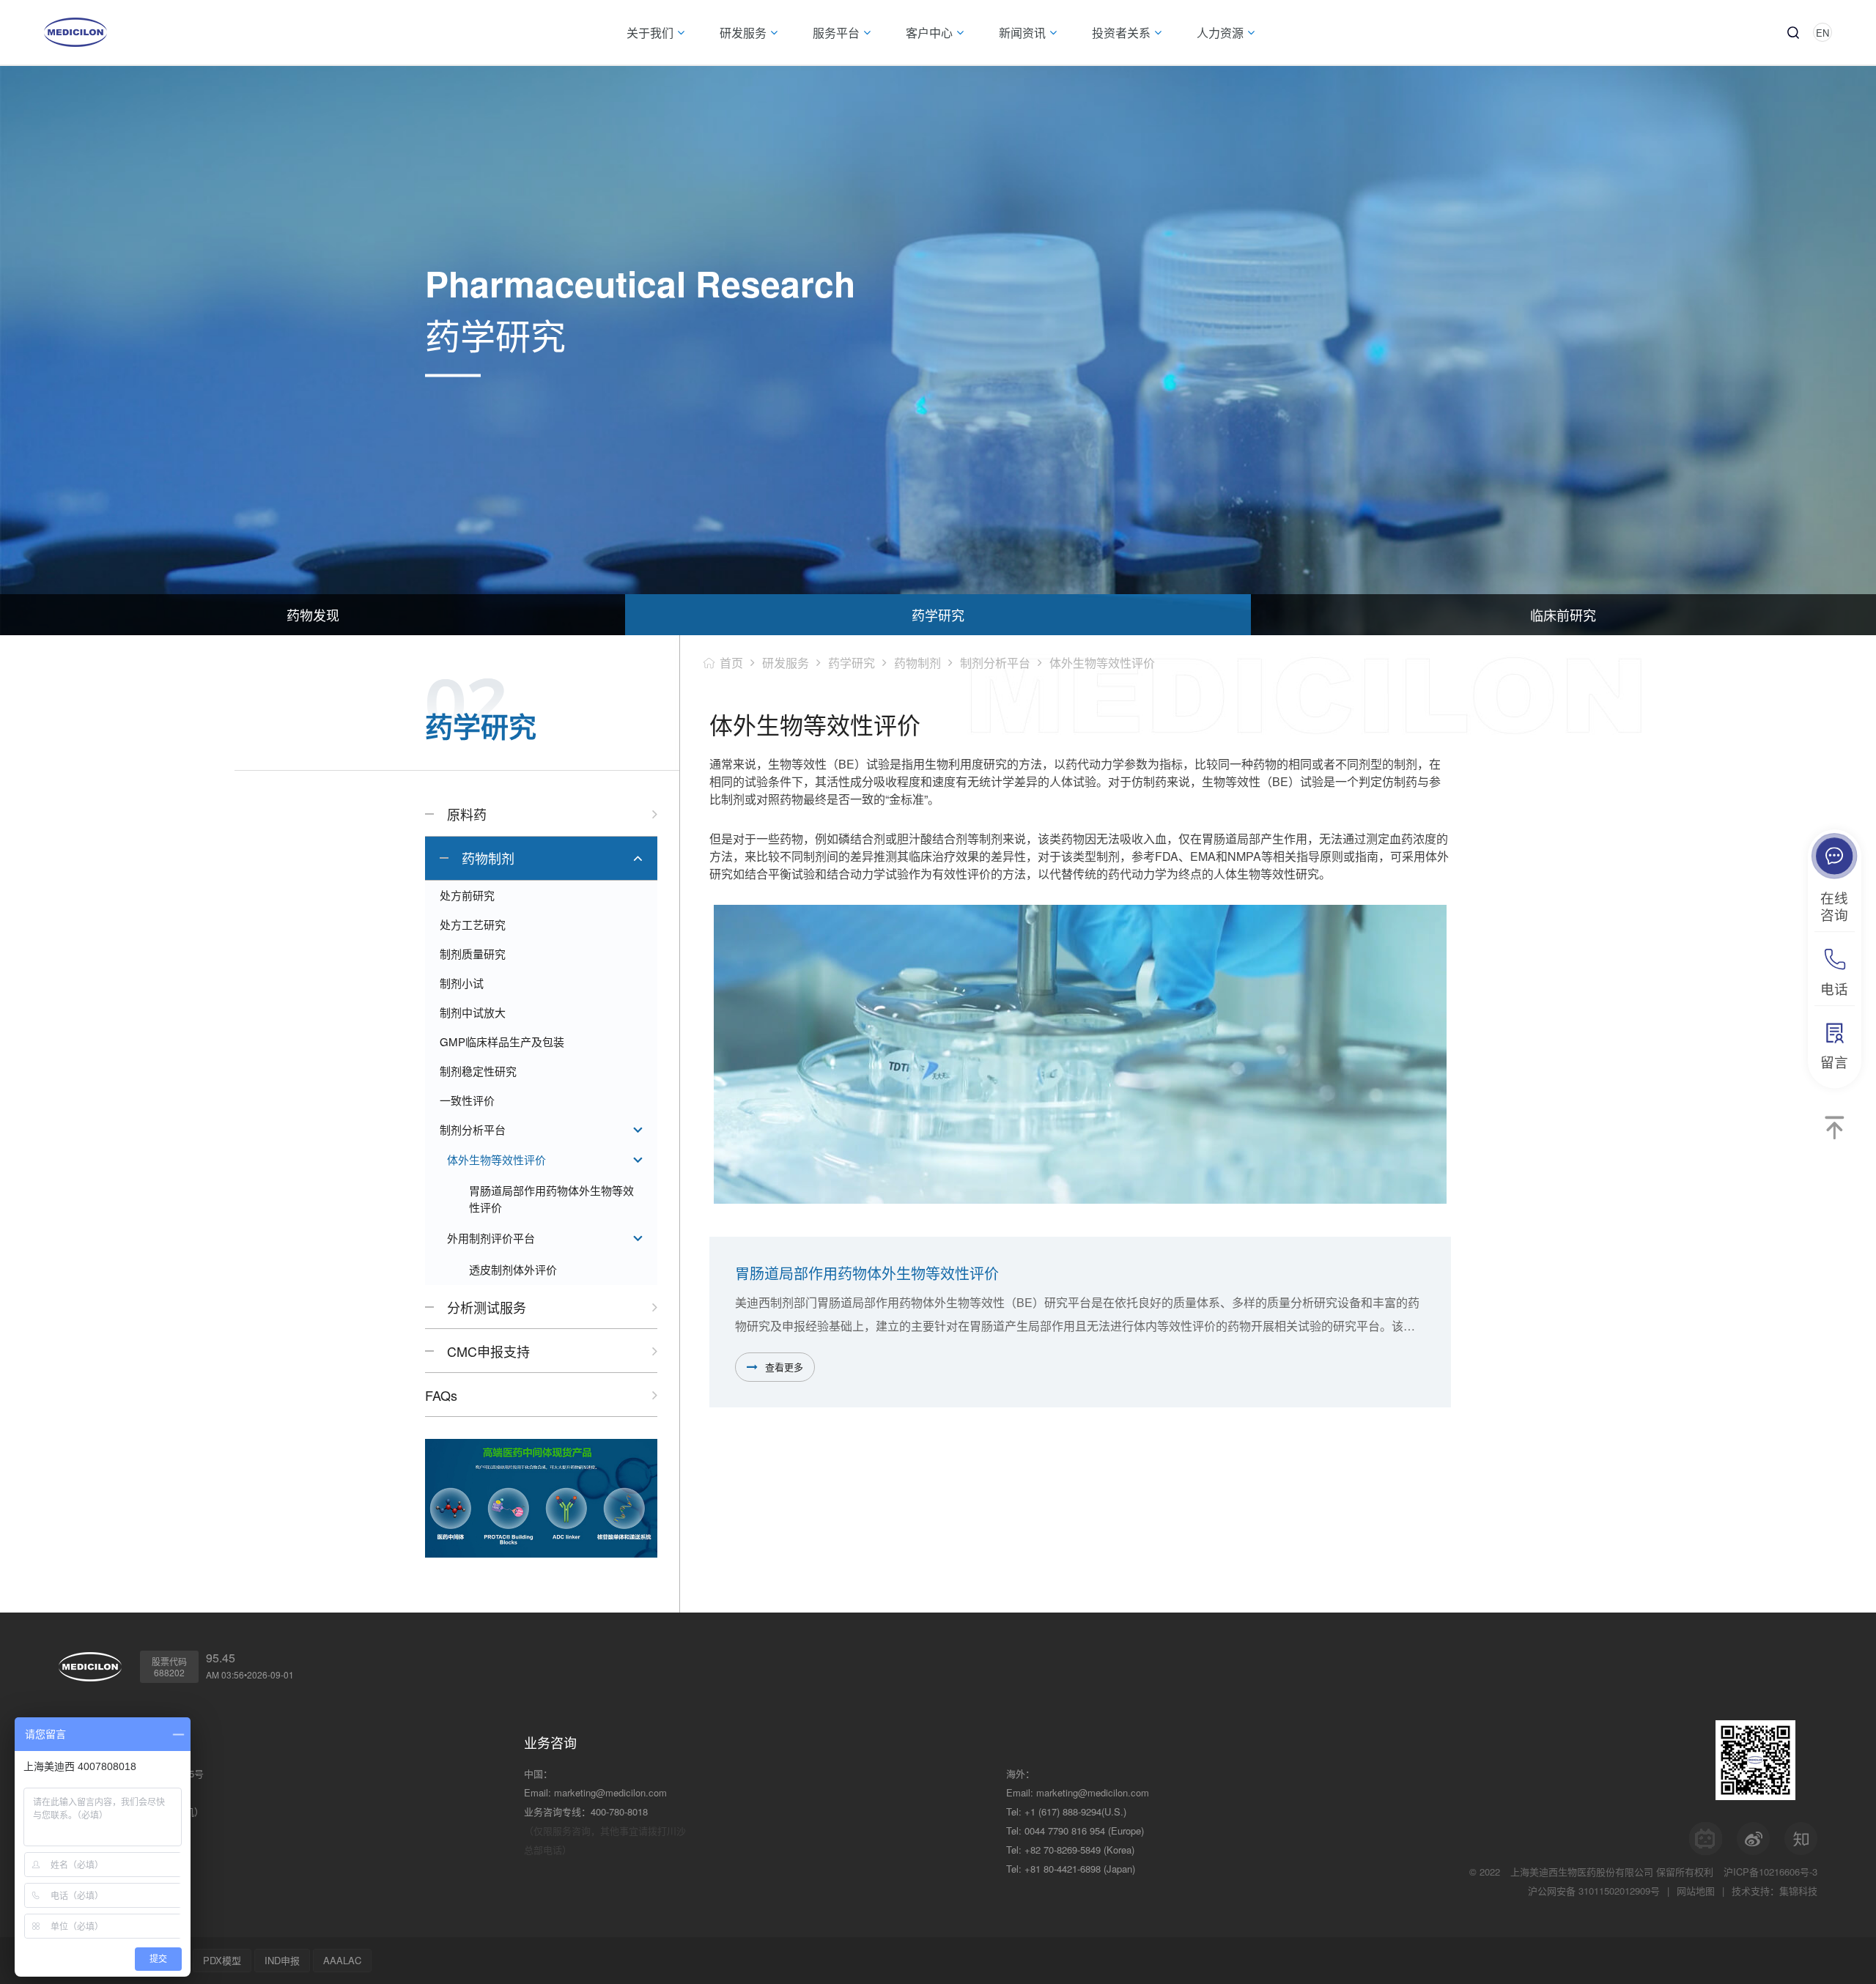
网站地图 (1696, 1891)
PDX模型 (222, 1960)
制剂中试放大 (473, 1012)
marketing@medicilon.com (610, 1792)
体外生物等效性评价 (496, 1159)
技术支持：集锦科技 (1775, 1891)
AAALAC (342, 1960)
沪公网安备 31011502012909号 (1594, 1891)
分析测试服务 (487, 1307)
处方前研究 (467, 895)
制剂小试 (462, 983)
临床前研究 (1563, 615)
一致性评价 (467, 1100)
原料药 (467, 814)
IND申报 (282, 1960)
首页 (731, 663)
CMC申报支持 (488, 1351)
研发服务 (786, 663)
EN (1823, 33)
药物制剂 (488, 858)
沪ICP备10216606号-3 (1770, 1872)
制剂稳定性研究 (478, 1071)
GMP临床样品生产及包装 (502, 1041)
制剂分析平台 (473, 1129)
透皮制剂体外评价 (513, 1269)
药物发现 (313, 615)
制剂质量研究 (473, 954)
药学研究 (938, 615)
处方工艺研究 (473, 924)
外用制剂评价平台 (491, 1238)
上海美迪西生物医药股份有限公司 (1582, 1872)
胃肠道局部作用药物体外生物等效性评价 (551, 1199)
